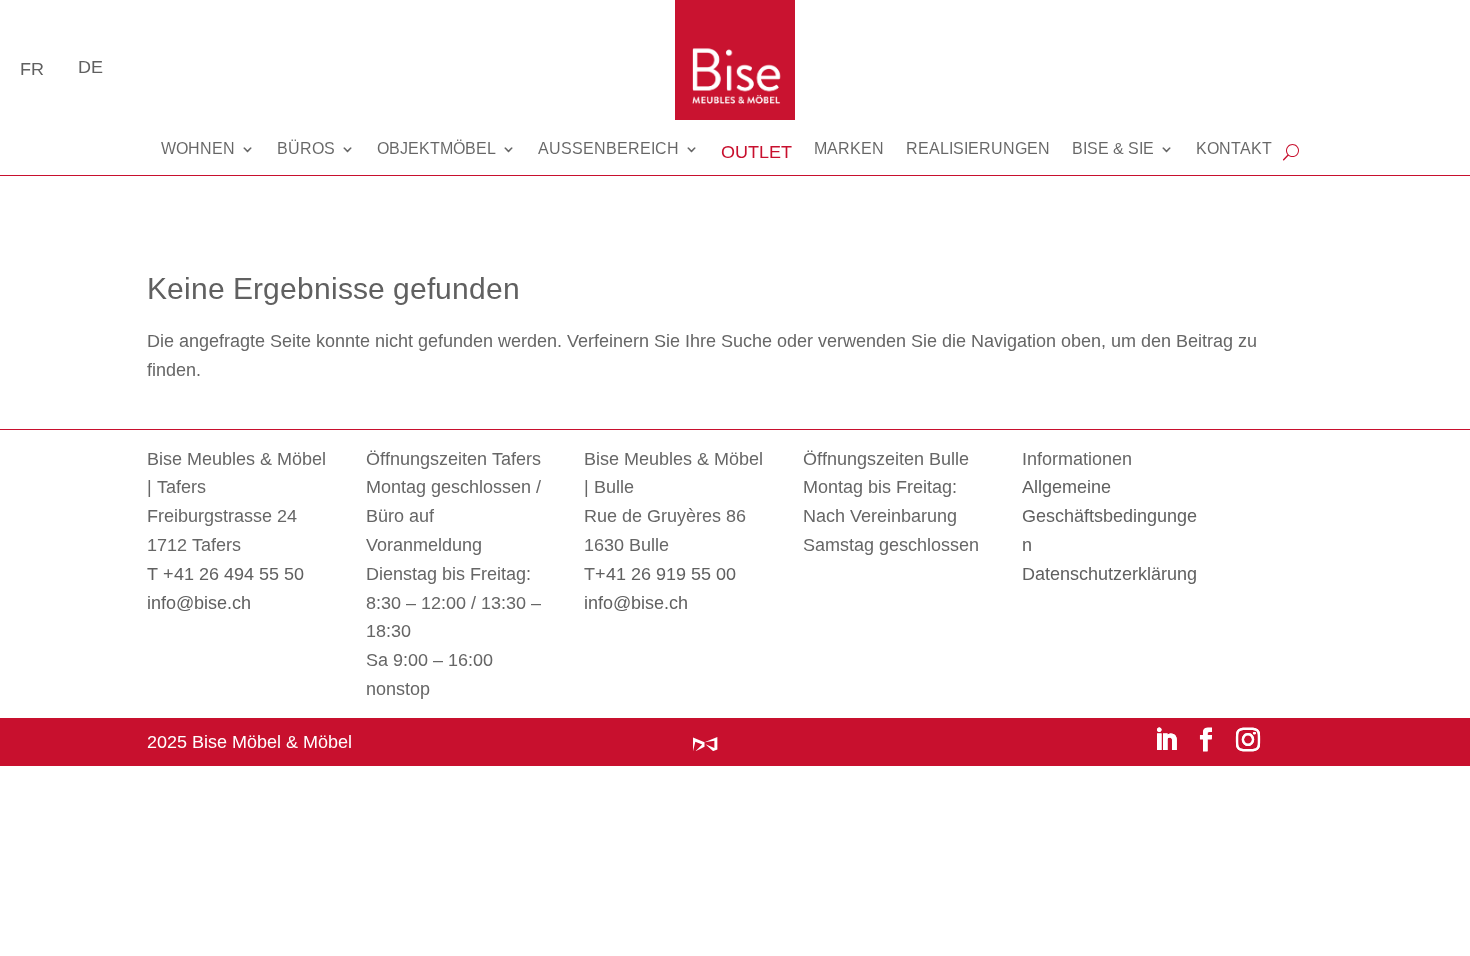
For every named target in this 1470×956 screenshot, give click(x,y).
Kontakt (1234, 148)
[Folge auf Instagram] (1248, 739)
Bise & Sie (1113, 148)
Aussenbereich (608, 148)
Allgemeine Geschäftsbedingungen (1109, 516)
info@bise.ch (199, 603)
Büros (306, 148)
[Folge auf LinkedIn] (1166, 739)
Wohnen (198, 148)
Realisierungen (978, 148)
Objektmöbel (436, 148)
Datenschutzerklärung (1109, 574)
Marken (849, 148)
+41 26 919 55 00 (665, 574)
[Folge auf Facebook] (1206, 739)
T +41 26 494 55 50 (225, 574)
